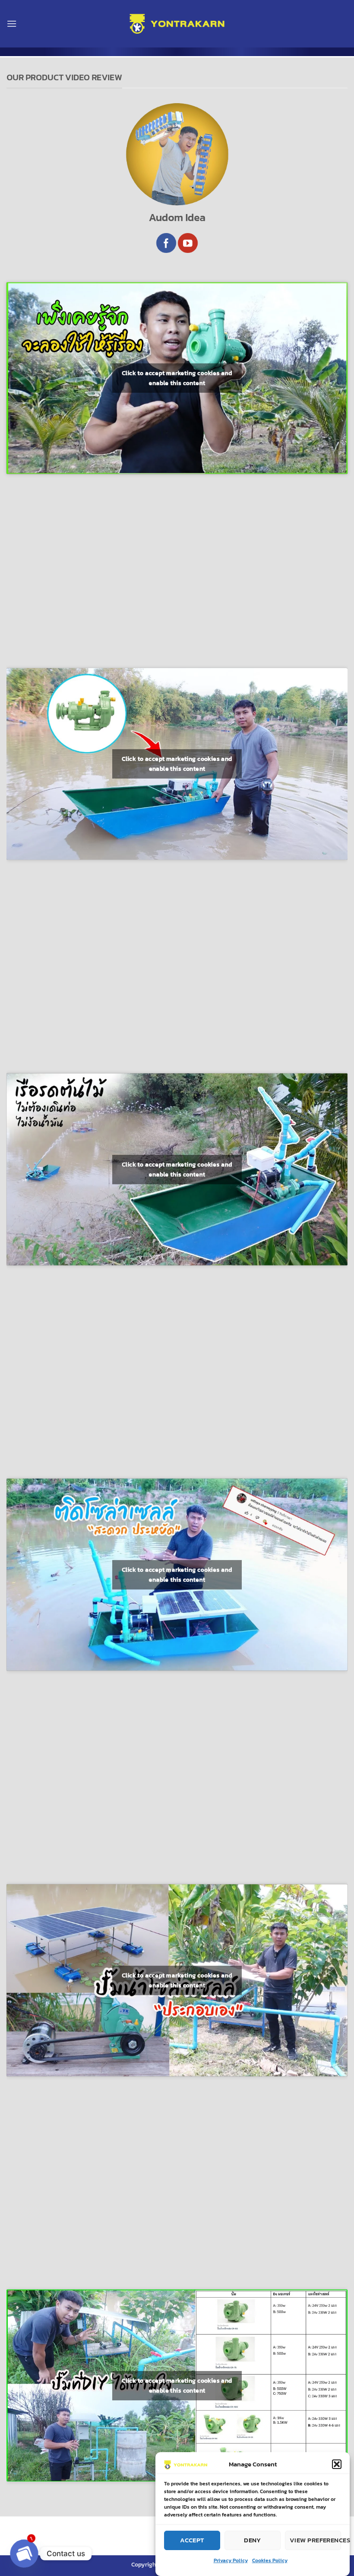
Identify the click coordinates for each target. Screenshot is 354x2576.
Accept (192, 2540)
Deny (253, 2540)
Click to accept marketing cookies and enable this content (177, 378)
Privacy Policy (231, 2560)
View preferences (315, 2540)
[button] (337, 2464)
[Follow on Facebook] (166, 243)
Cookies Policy (270, 2560)
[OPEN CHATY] (24, 2554)
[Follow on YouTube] (188, 243)
